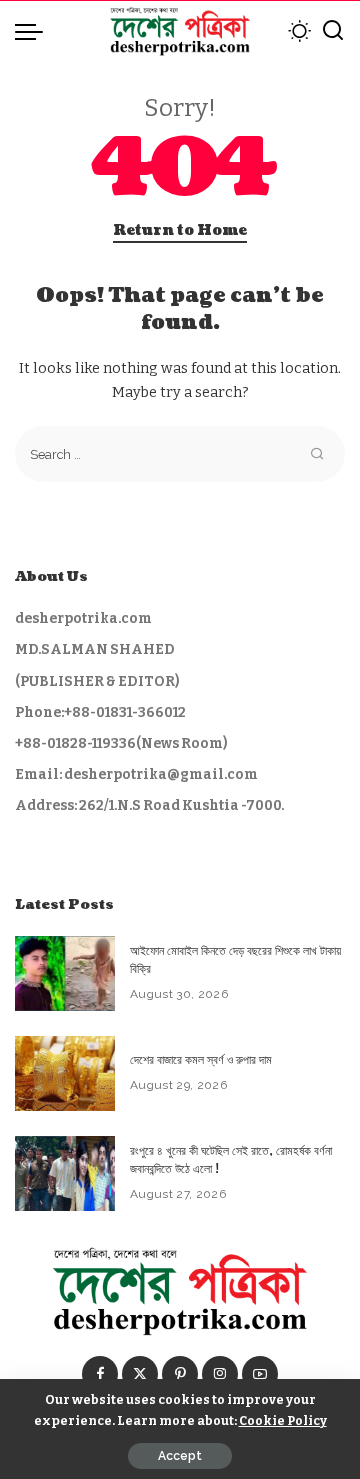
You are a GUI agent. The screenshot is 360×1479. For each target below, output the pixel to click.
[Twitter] (140, 1374)
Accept (180, 1456)
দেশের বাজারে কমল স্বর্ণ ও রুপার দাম (201, 1060)
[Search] (333, 31)
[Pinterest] (180, 1374)
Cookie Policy (283, 1420)
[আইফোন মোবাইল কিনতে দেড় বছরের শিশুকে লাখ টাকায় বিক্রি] (65, 973)
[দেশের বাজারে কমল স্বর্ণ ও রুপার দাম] (65, 1073)
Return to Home (180, 230)
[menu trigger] (34, 31)
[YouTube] (260, 1374)
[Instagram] (220, 1374)
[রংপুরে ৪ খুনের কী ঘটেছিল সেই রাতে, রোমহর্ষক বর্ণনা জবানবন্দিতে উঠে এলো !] (65, 1173)
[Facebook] (100, 1374)
